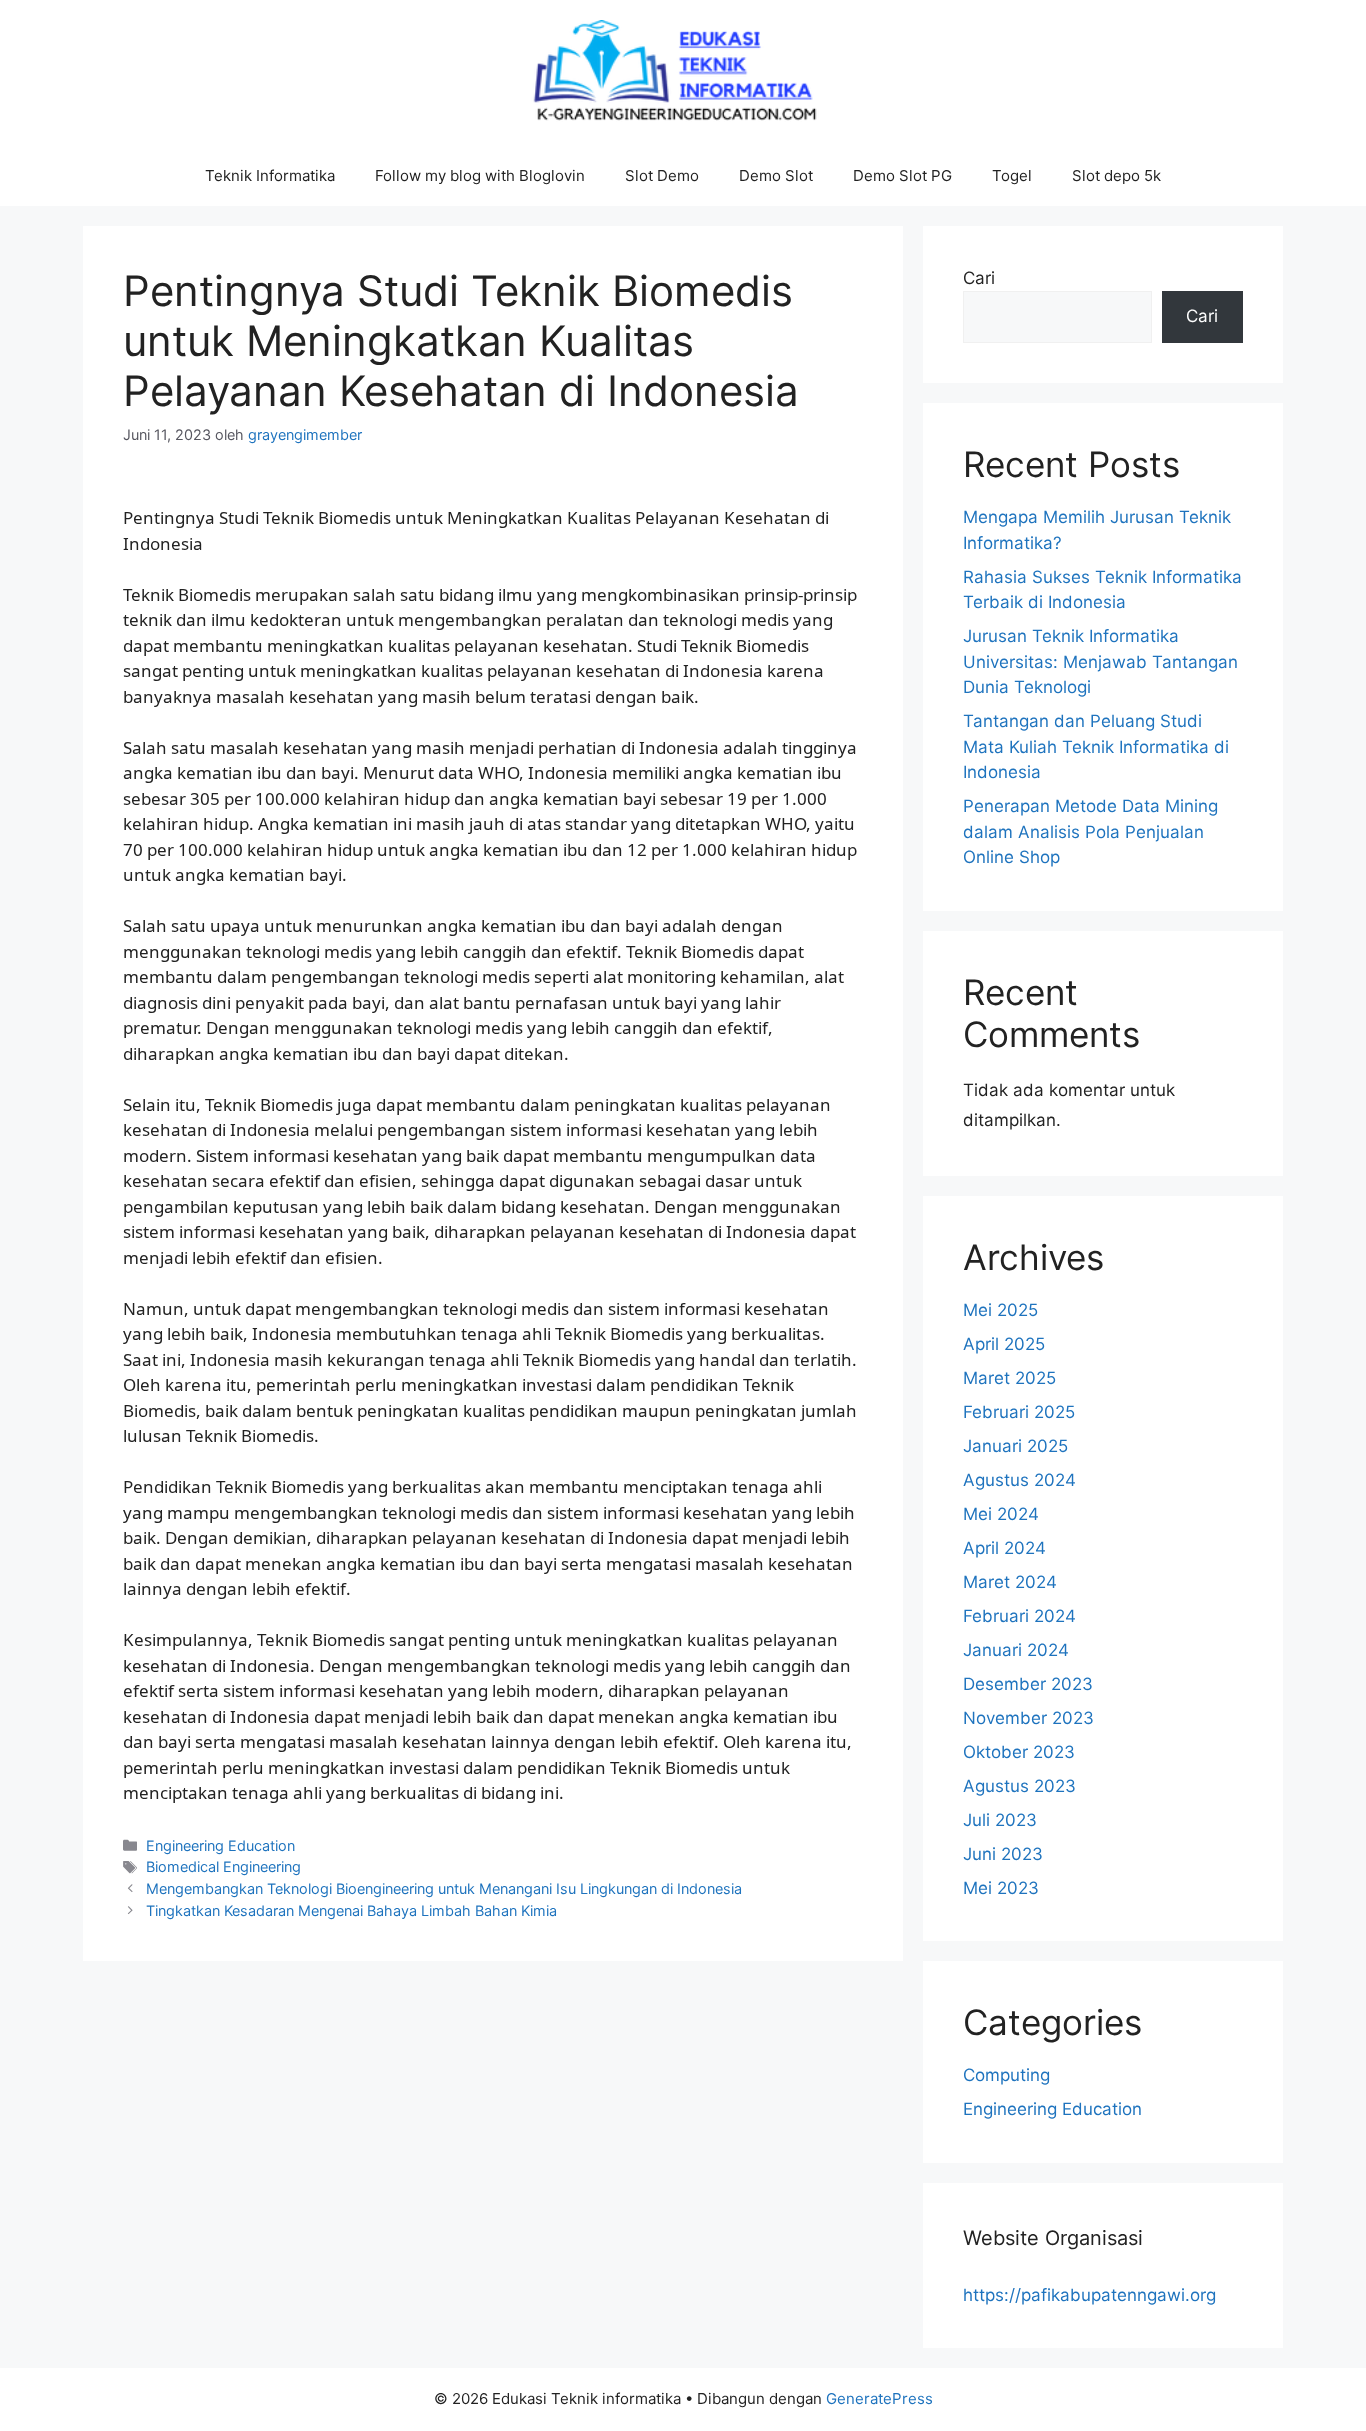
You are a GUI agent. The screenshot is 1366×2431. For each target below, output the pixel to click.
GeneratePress (879, 2398)
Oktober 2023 (1019, 1752)
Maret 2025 (1009, 1378)
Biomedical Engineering (223, 1866)
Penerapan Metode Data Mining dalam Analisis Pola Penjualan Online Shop (1090, 831)
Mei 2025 (1000, 1310)
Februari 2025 (1019, 1412)
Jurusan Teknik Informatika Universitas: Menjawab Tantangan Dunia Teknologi (1100, 661)
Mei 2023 (1001, 1888)
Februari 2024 (1019, 1616)
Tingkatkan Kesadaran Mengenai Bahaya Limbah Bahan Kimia (351, 1910)
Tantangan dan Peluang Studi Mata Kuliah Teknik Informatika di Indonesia (1096, 746)
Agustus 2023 (1019, 1786)
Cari (979, 278)
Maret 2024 (1010, 1582)
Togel (1012, 175)
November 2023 (1028, 1718)
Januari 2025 (1015, 1446)
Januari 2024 (1016, 1650)
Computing (1006, 2075)
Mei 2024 (1001, 1514)
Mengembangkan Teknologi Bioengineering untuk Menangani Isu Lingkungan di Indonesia (444, 1888)
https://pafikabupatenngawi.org (1089, 2295)
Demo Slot (776, 175)
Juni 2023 (1003, 1854)
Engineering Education (220, 1845)
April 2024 (1004, 1548)
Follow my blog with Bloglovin (480, 175)
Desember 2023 (1028, 1684)
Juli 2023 (1000, 1820)
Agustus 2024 (1019, 1480)
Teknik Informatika (270, 175)
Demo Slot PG (902, 175)
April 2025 (1004, 1344)
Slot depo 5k (1116, 175)
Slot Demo (662, 175)
